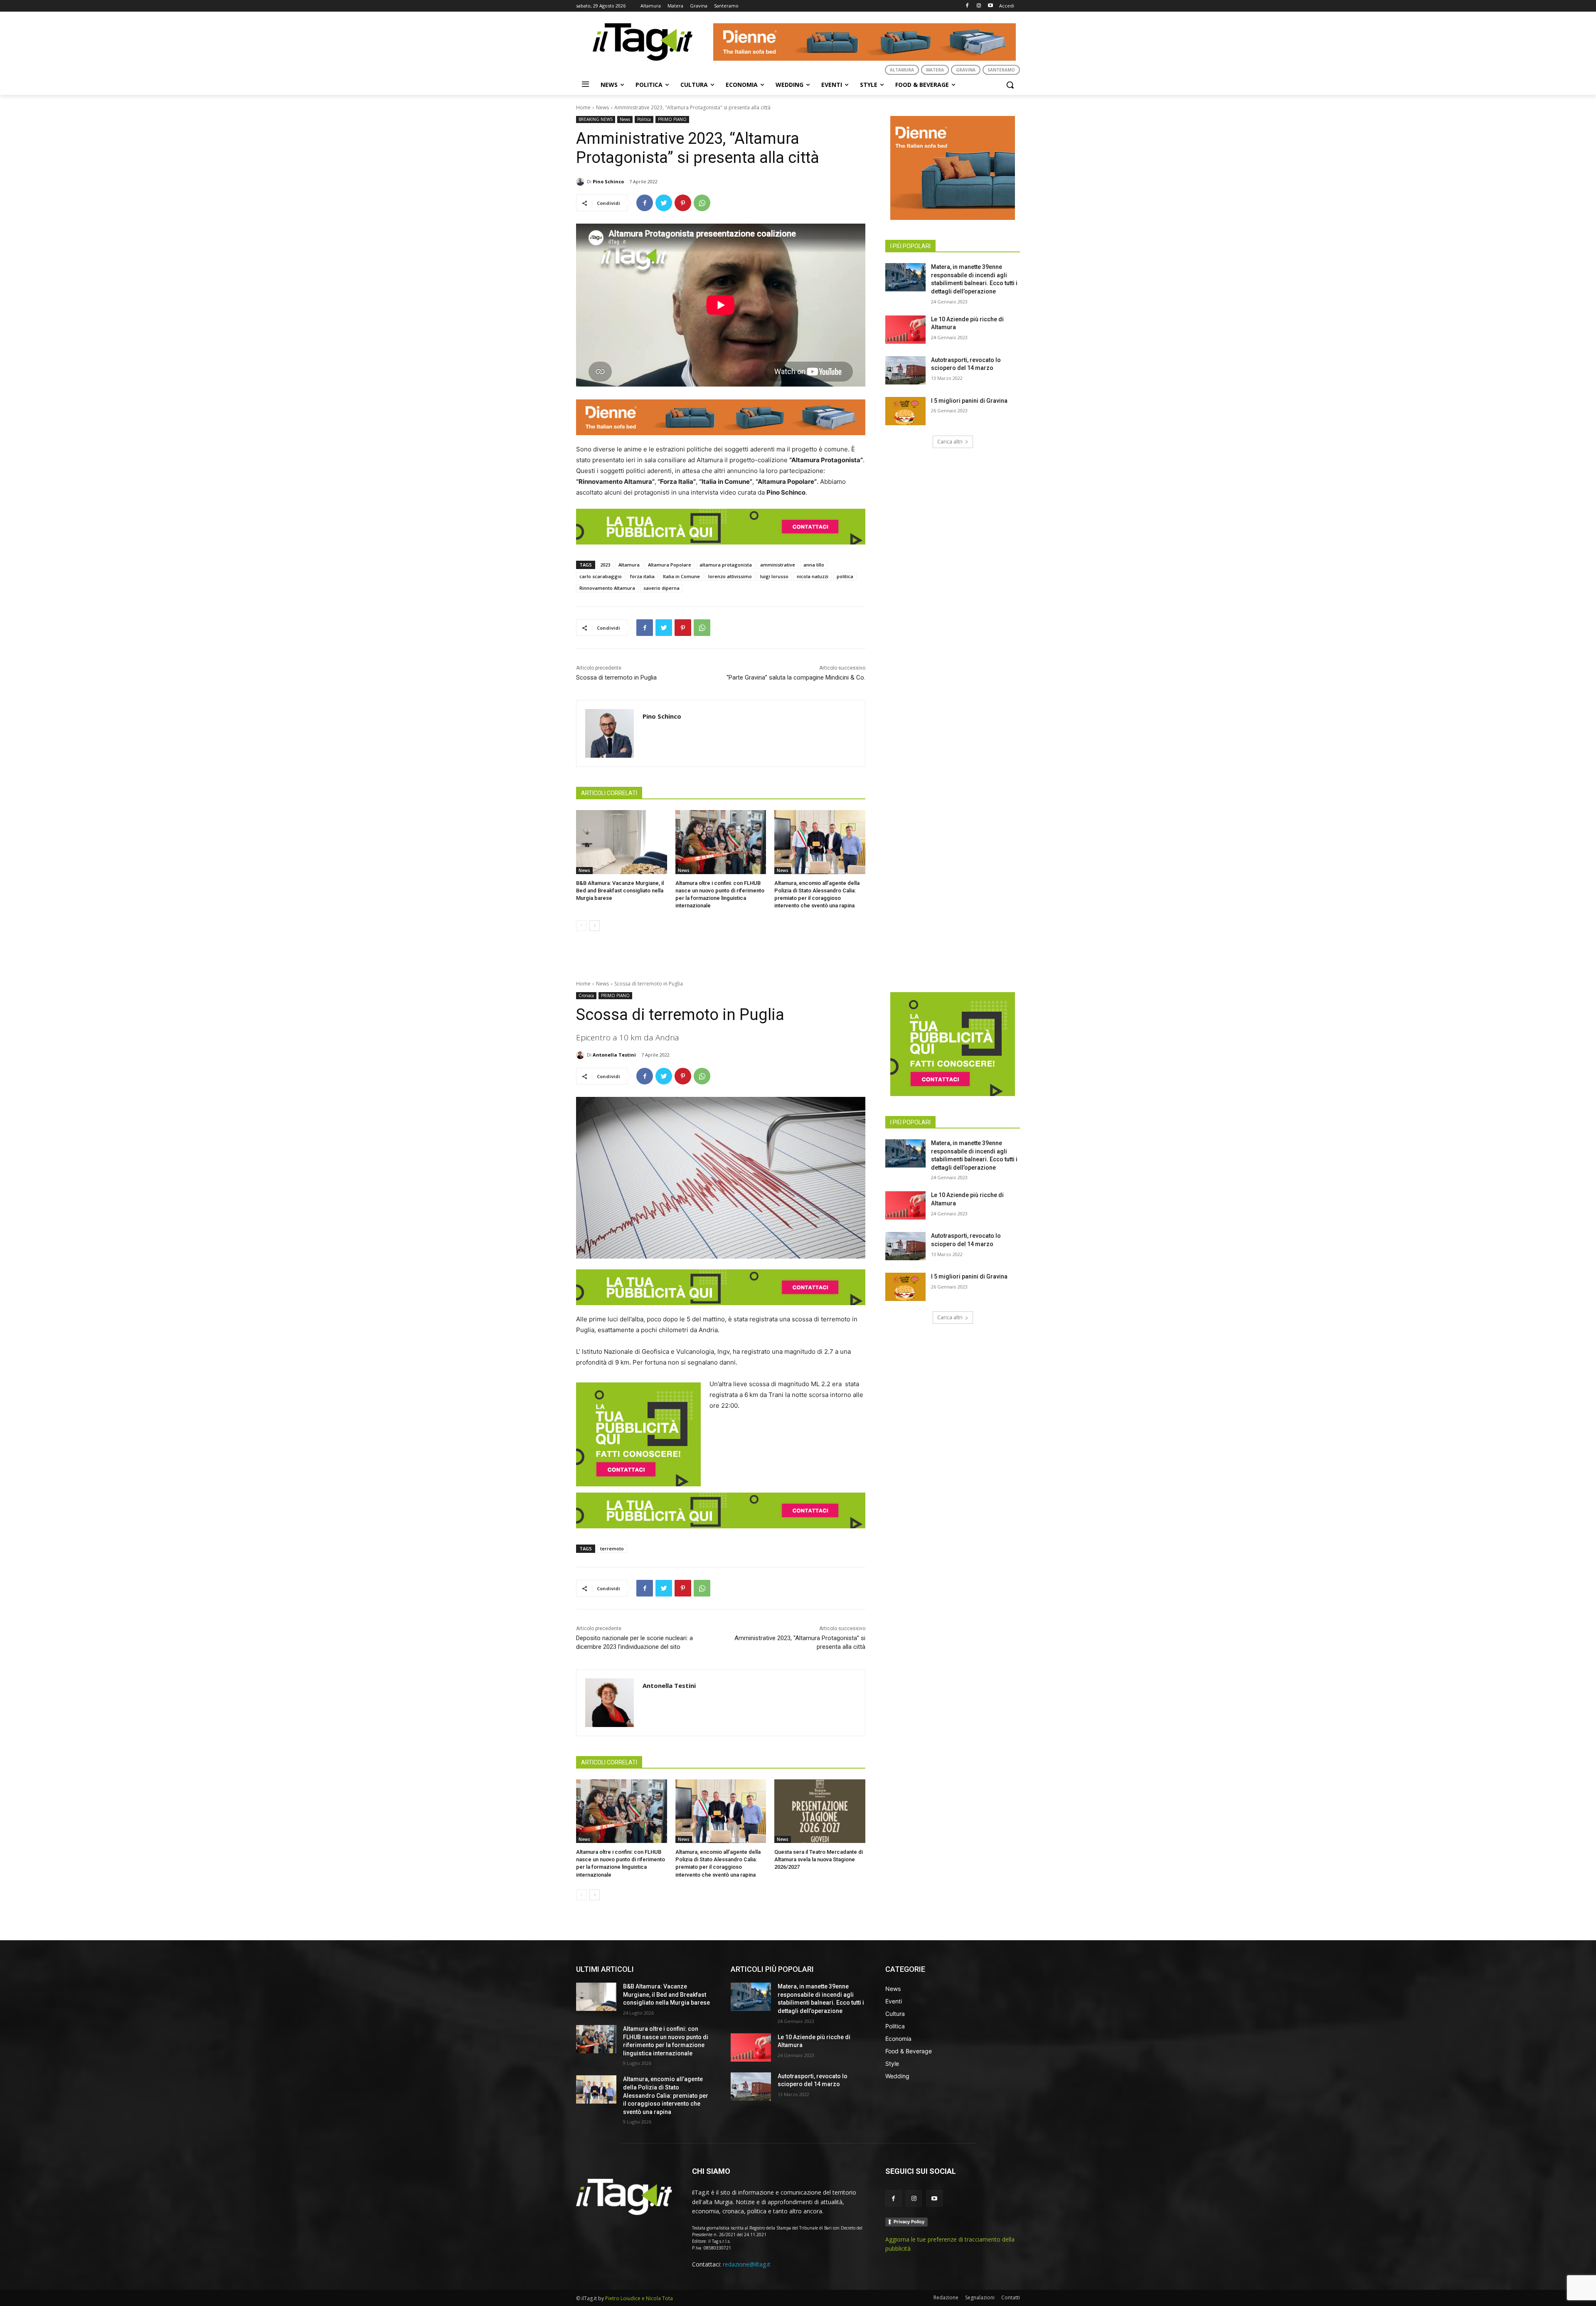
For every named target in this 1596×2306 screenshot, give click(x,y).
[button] (1010, 85)
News (602, 107)
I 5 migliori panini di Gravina (969, 401)
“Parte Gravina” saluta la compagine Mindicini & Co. (796, 678)
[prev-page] (581, 926)
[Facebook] (967, 6)
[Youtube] (990, 6)
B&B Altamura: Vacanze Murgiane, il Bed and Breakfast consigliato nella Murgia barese (620, 891)
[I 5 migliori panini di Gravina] (905, 411)
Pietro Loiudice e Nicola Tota (639, 2298)
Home (583, 107)
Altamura (629, 565)
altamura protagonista (726, 565)
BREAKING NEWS (596, 119)
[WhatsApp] (702, 203)
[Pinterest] (683, 203)
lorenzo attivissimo (730, 576)
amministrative (778, 565)
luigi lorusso (774, 576)
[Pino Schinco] (581, 182)
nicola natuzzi (813, 576)
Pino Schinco (608, 181)
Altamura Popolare (670, 565)
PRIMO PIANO (672, 119)
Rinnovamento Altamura (607, 588)
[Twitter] (664, 203)
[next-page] (595, 926)
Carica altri (950, 442)
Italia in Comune (681, 576)
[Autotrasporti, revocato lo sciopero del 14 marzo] (905, 370)
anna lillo (814, 565)
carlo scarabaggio (601, 576)
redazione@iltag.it (747, 2264)
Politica (644, 119)
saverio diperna (661, 588)
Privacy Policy (909, 2222)
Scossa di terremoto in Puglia (616, 678)
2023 (605, 565)
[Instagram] (979, 6)
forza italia (642, 576)
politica (845, 576)
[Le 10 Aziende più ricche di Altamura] (905, 330)
